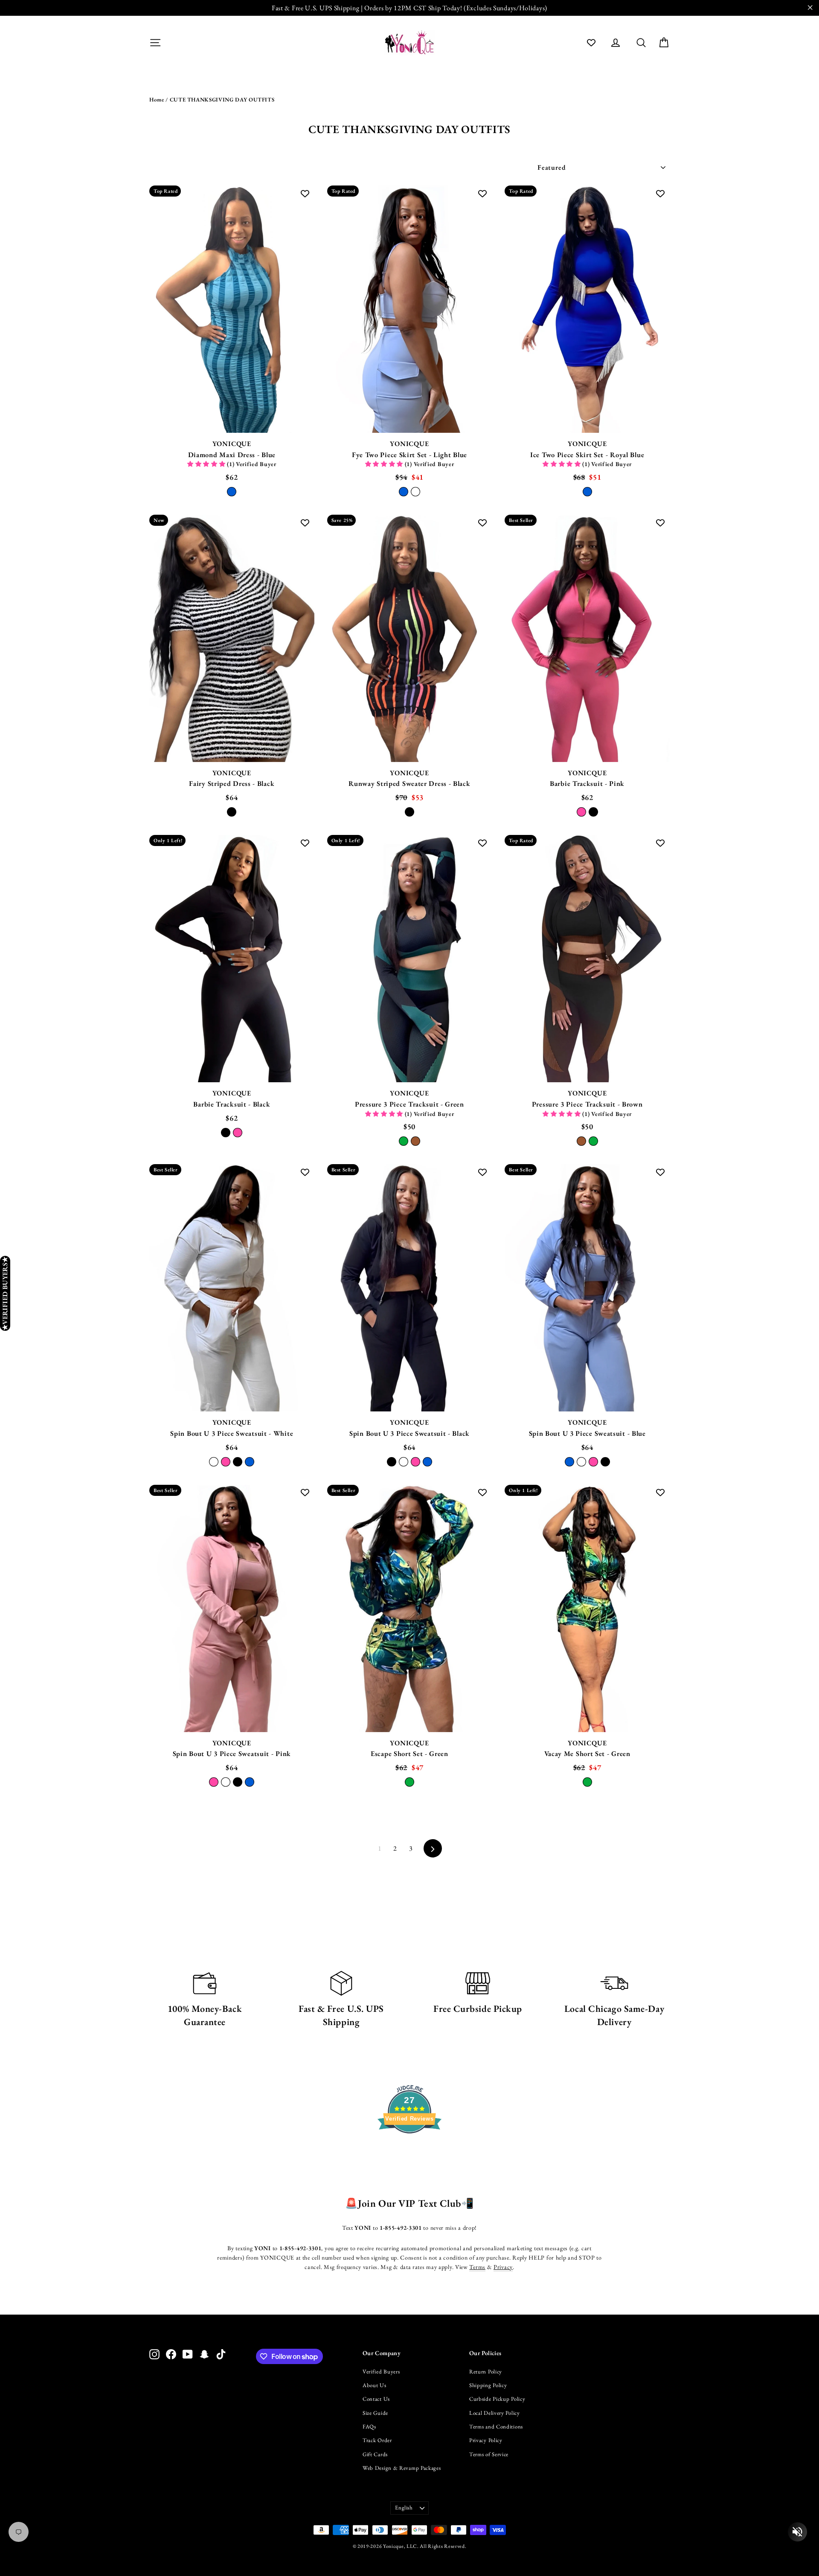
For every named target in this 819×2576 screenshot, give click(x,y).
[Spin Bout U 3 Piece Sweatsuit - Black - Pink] (415, 1462)
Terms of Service (489, 2454)
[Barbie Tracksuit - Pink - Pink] (581, 812)
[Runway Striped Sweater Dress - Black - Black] (409, 812)
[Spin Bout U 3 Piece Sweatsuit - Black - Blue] (427, 1462)
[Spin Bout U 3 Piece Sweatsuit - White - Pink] (226, 1462)
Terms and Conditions (496, 2427)
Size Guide (375, 2413)
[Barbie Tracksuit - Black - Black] (226, 1133)
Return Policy (486, 2372)
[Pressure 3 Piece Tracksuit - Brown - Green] (593, 1141)
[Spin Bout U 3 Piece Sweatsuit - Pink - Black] (238, 1782)
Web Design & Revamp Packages (402, 2468)
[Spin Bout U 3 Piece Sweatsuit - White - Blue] (250, 1462)
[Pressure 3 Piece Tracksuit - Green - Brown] (415, 1141)
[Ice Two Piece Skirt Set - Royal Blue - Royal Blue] (587, 492)
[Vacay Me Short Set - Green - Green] (587, 1782)
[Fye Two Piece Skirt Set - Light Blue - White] (415, 492)
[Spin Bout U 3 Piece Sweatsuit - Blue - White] (581, 1462)
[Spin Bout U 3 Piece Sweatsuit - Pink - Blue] (250, 1782)
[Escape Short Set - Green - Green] (409, 1782)
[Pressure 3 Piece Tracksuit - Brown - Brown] (581, 1141)
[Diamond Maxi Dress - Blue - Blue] (232, 492)
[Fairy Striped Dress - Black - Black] (232, 812)
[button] (207, 464)
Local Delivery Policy (495, 2413)
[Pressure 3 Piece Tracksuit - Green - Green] (404, 1141)
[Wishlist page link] (591, 43)
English (404, 2508)
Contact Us (376, 2399)
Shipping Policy (488, 2385)
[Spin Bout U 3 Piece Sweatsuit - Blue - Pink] (593, 1462)
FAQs (369, 2427)
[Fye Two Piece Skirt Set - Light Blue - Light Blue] (404, 492)
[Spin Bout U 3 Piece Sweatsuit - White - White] (214, 1462)
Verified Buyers (381, 2372)
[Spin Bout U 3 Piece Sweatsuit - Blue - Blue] (569, 1462)
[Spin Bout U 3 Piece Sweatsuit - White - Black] (238, 1462)
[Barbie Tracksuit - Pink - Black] (593, 812)
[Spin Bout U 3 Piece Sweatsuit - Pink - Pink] (214, 1782)
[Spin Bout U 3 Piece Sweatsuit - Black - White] (404, 1462)
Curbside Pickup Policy (497, 2399)
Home (157, 100)
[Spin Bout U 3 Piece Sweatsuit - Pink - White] (226, 1782)
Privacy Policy (486, 2440)
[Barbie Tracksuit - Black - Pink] (238, 1133)
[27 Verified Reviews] (409, 2149)
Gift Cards (375, 2454)
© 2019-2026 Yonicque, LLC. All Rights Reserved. (410, 2546)
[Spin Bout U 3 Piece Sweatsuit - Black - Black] (392, 1462)
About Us (375, 2385)
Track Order (377, 2440)
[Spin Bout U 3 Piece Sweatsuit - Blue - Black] (605, 1462)
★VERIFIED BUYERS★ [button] (5, 1293)
